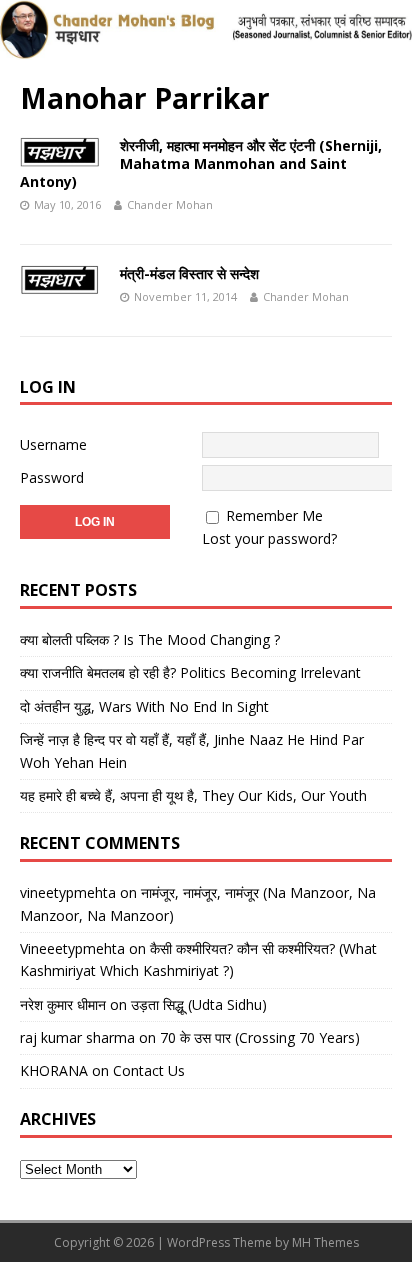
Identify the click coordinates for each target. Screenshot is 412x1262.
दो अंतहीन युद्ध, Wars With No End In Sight (144, 706)
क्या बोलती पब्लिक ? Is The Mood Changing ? (150, 639)
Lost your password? (269, 538)
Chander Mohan (170, 204)
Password (52, 477)
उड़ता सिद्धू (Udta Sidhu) (199, 1004)
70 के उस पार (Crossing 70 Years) (260, 1037)
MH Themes (325, 1242)
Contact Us (149, 1070)
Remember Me (274, 515)
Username (53, 444)
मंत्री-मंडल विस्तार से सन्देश (189, 273)
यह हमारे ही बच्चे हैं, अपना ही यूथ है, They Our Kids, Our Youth (193, 795)
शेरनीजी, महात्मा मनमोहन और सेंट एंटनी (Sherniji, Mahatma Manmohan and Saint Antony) (201, 163)
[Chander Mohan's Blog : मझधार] (206, 48)
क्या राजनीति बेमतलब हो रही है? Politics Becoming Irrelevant (190, 672)
